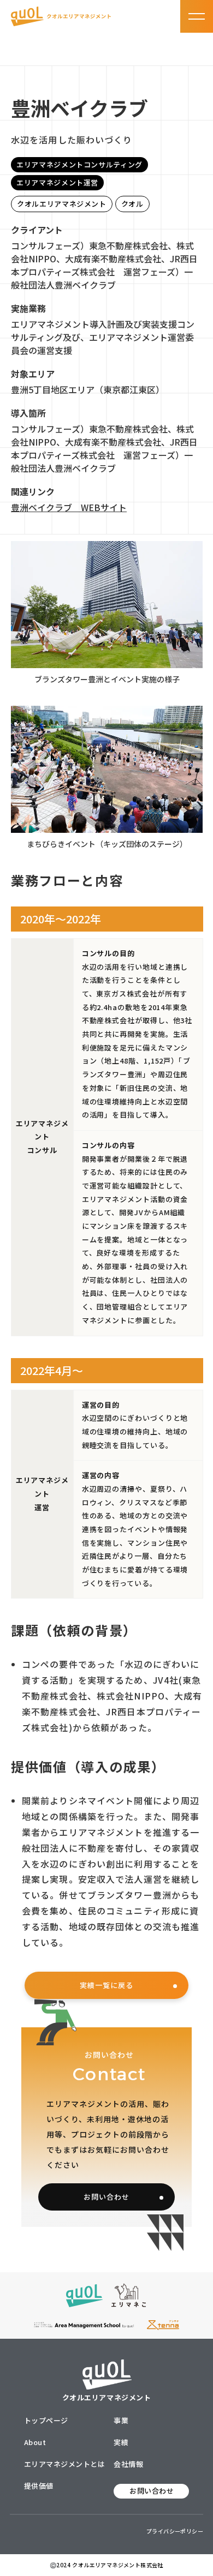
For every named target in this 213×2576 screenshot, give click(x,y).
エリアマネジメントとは (65, 2464)
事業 (121, 2420)
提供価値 (39, 2486)
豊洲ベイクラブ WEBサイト (69, 507)
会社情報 (128, 2464)
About (35, 2442)
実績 (121, 2442)
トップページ (46, 2420)
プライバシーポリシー (175, 2531)
